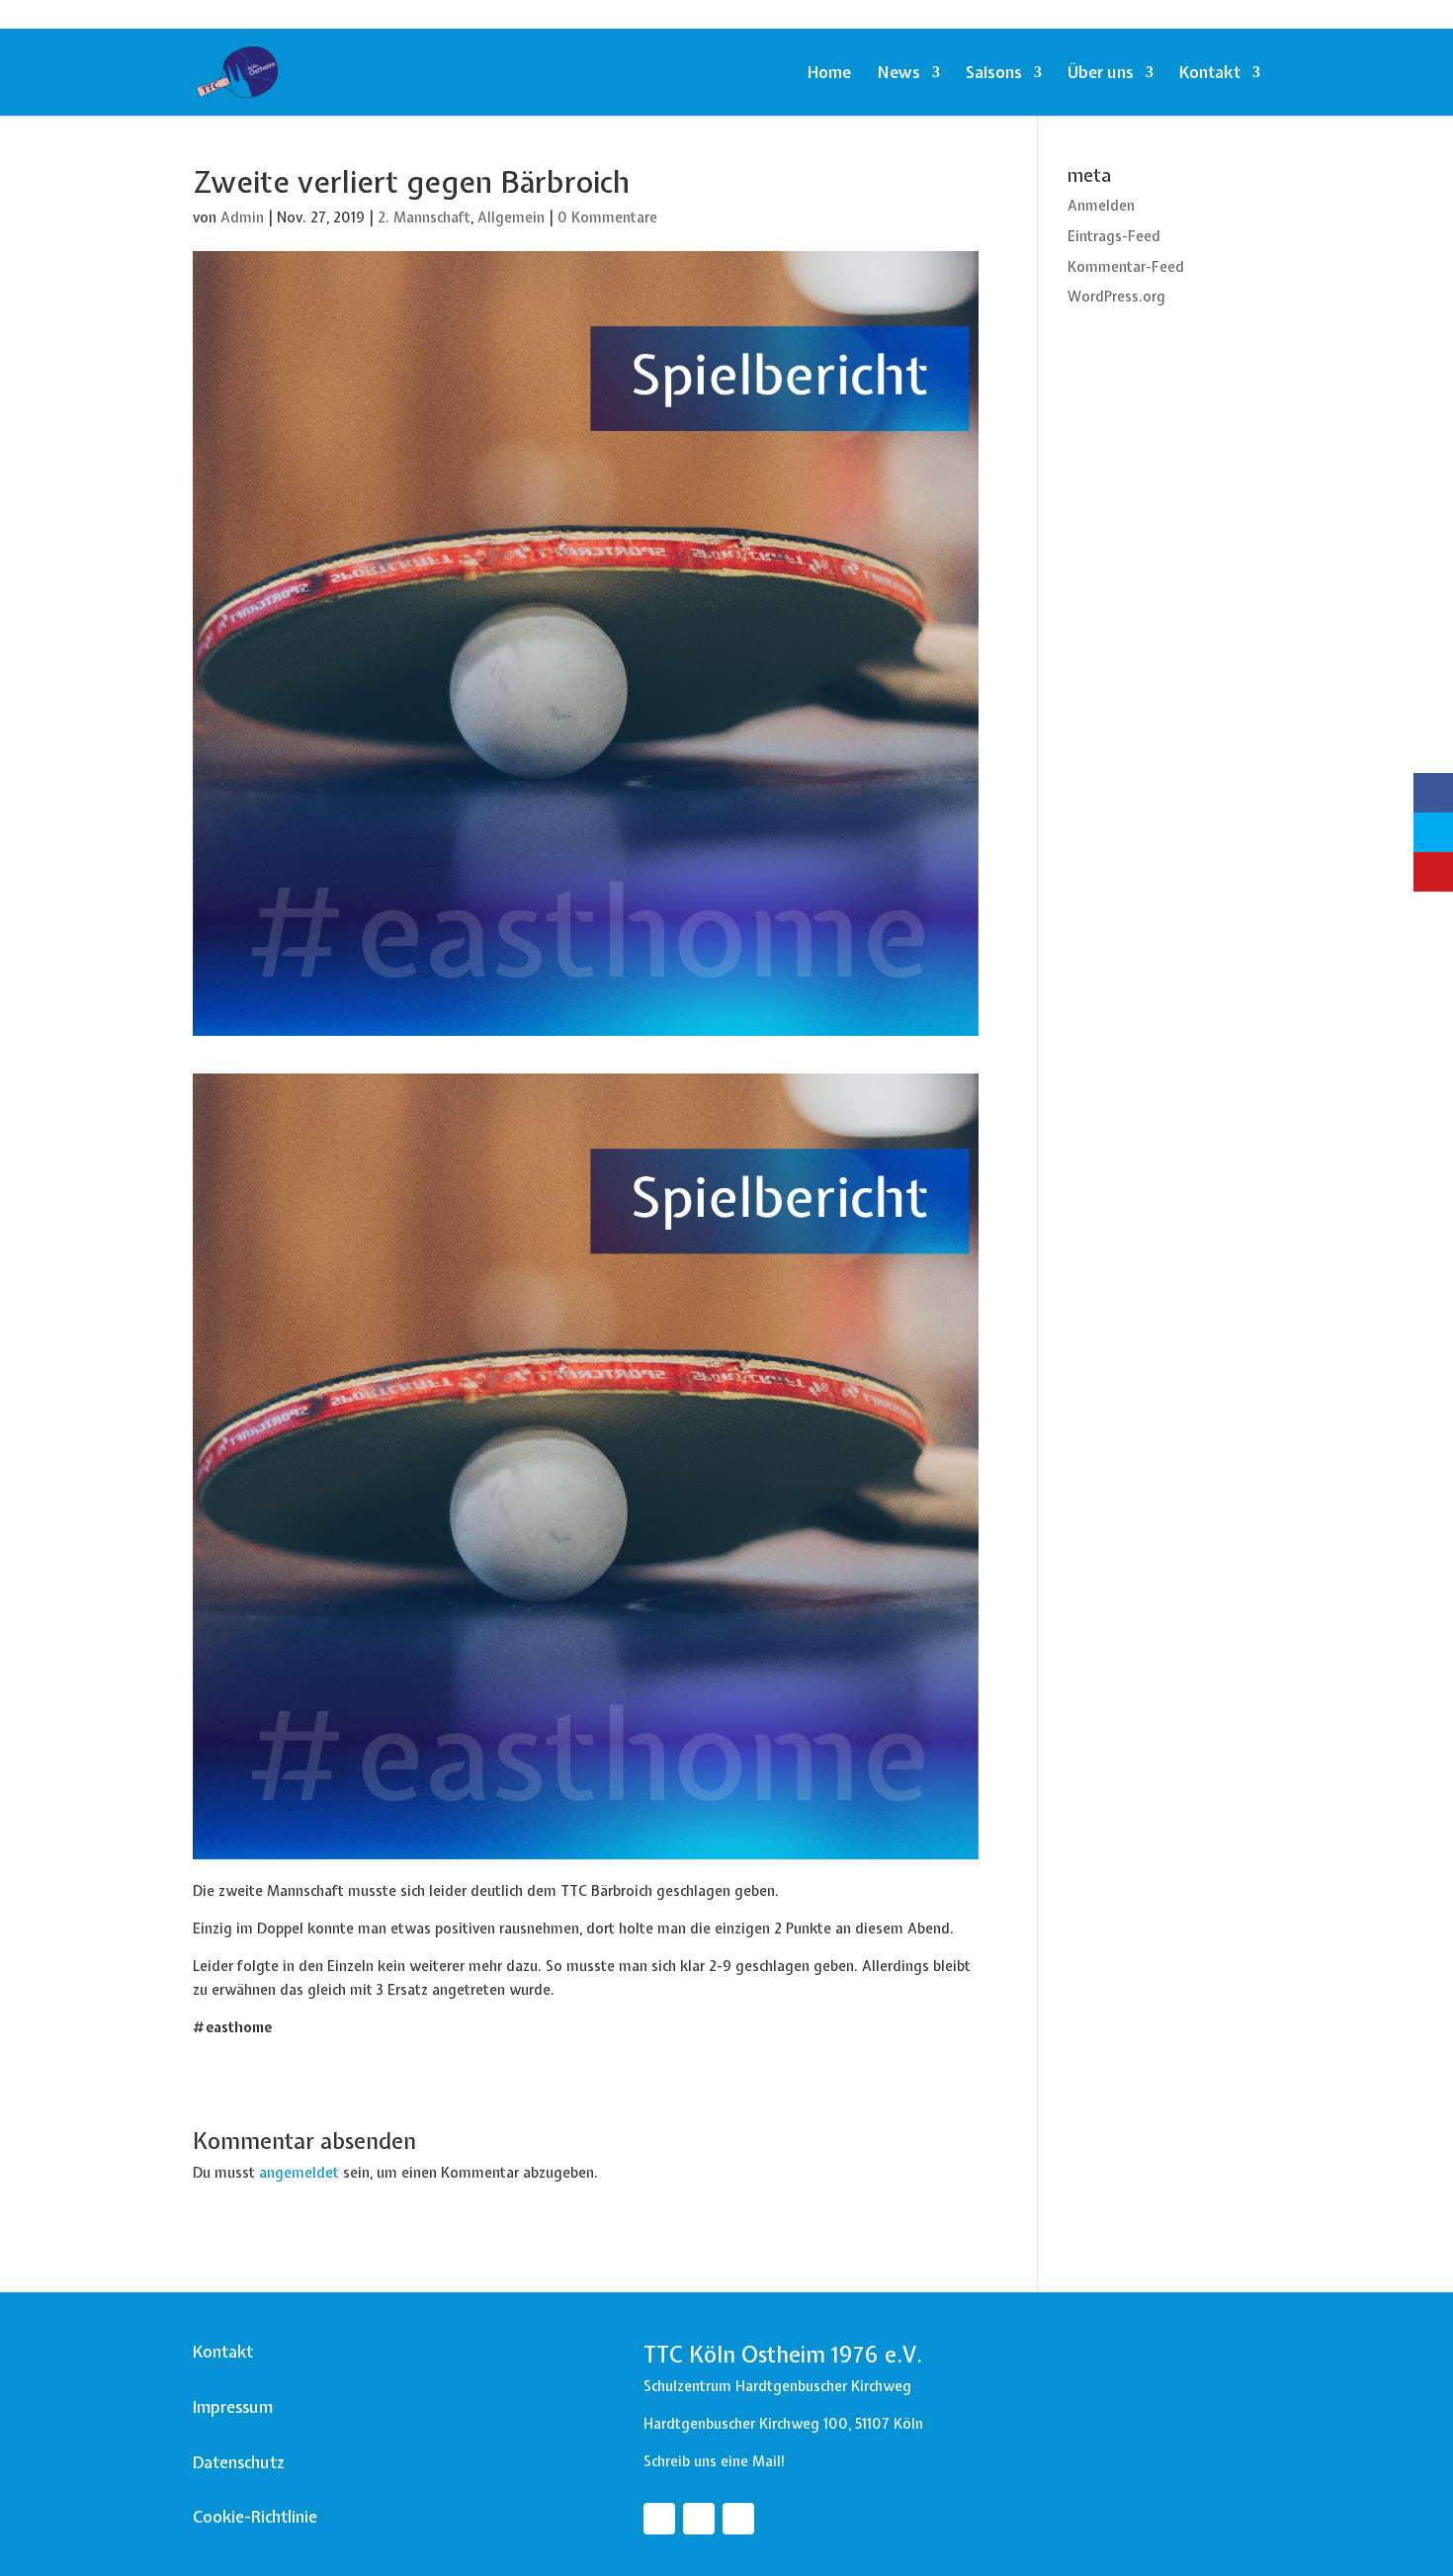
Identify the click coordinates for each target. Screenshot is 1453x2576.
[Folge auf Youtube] (738, 2519)
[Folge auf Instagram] (699, 2519)
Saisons (994, 74)
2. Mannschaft (424, 217)
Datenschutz (239, 2462)
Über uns (1101, 74)
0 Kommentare (607, 217)
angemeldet (299, 2173)
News (898, 74)
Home (829, 74)
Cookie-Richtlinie (255, 2517)
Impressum (233, 2407)
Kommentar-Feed (1126, 267)
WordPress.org (1116, 297)
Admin (242, 217)
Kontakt (1210, 74)
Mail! (769, 2461)
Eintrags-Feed (1114, 236)
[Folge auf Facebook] (659, 2519)
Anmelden (1101, 206)
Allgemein (511, 217)
